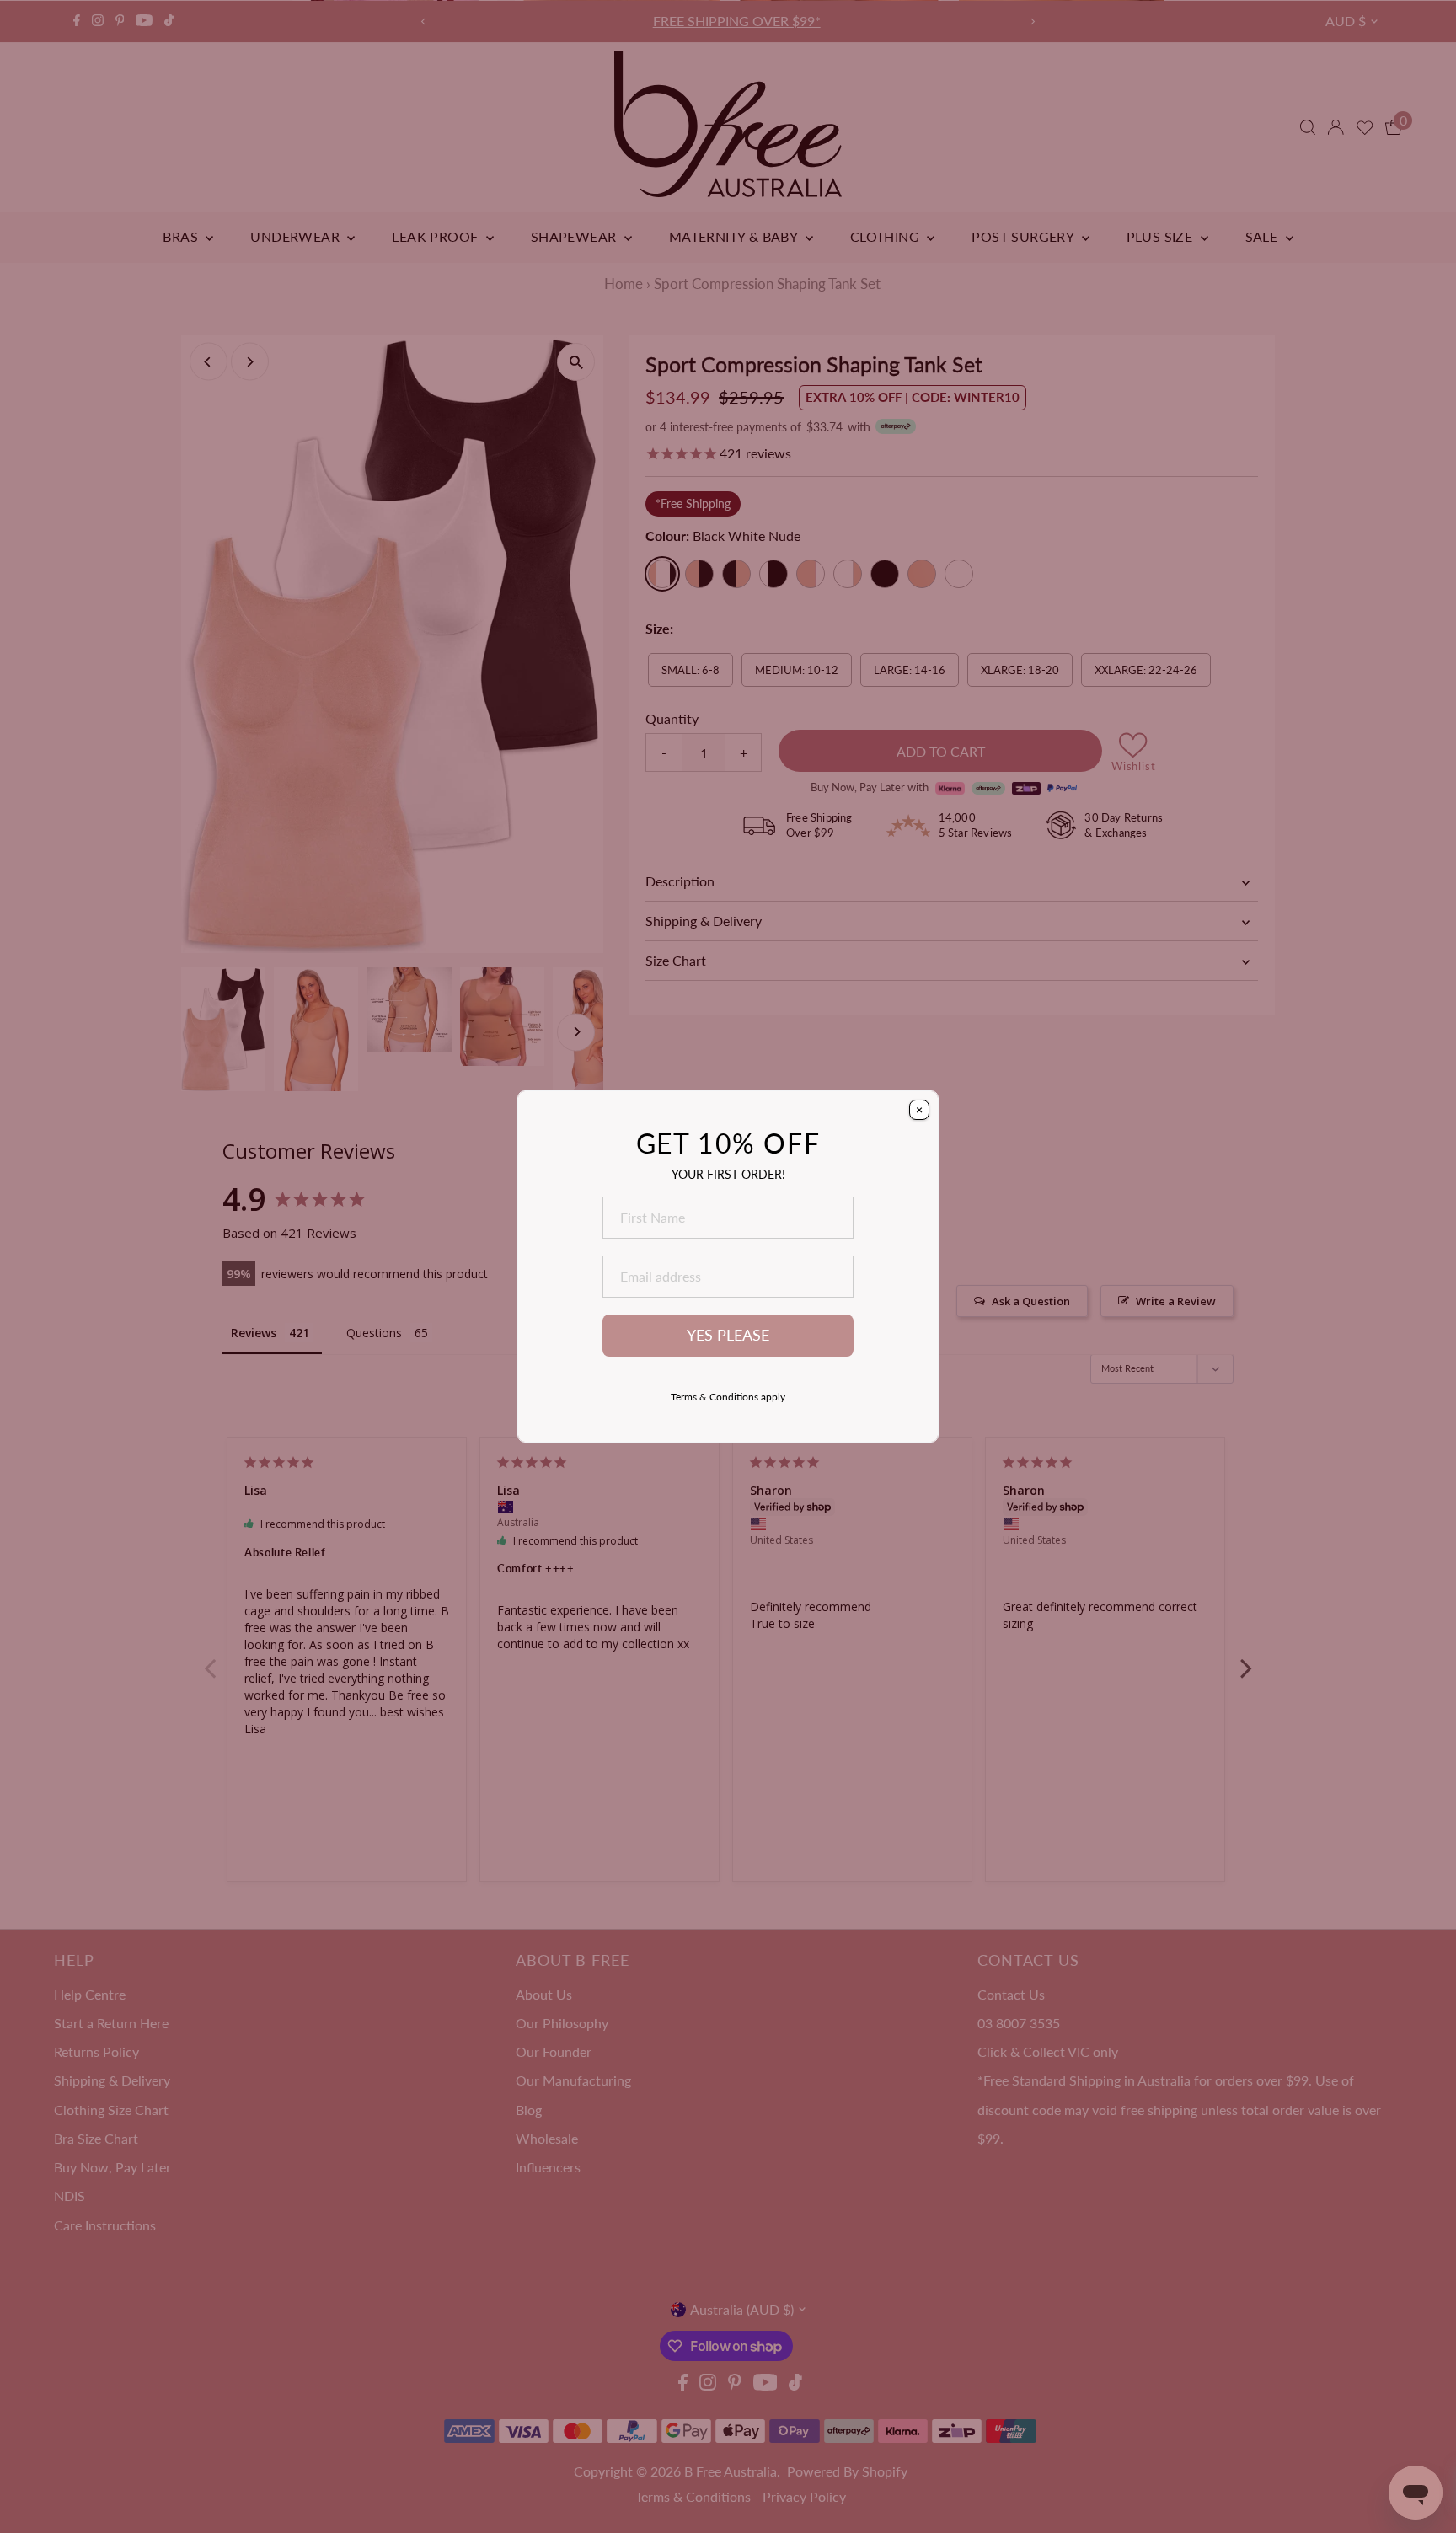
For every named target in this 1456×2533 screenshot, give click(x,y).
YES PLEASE (728, 1335)
